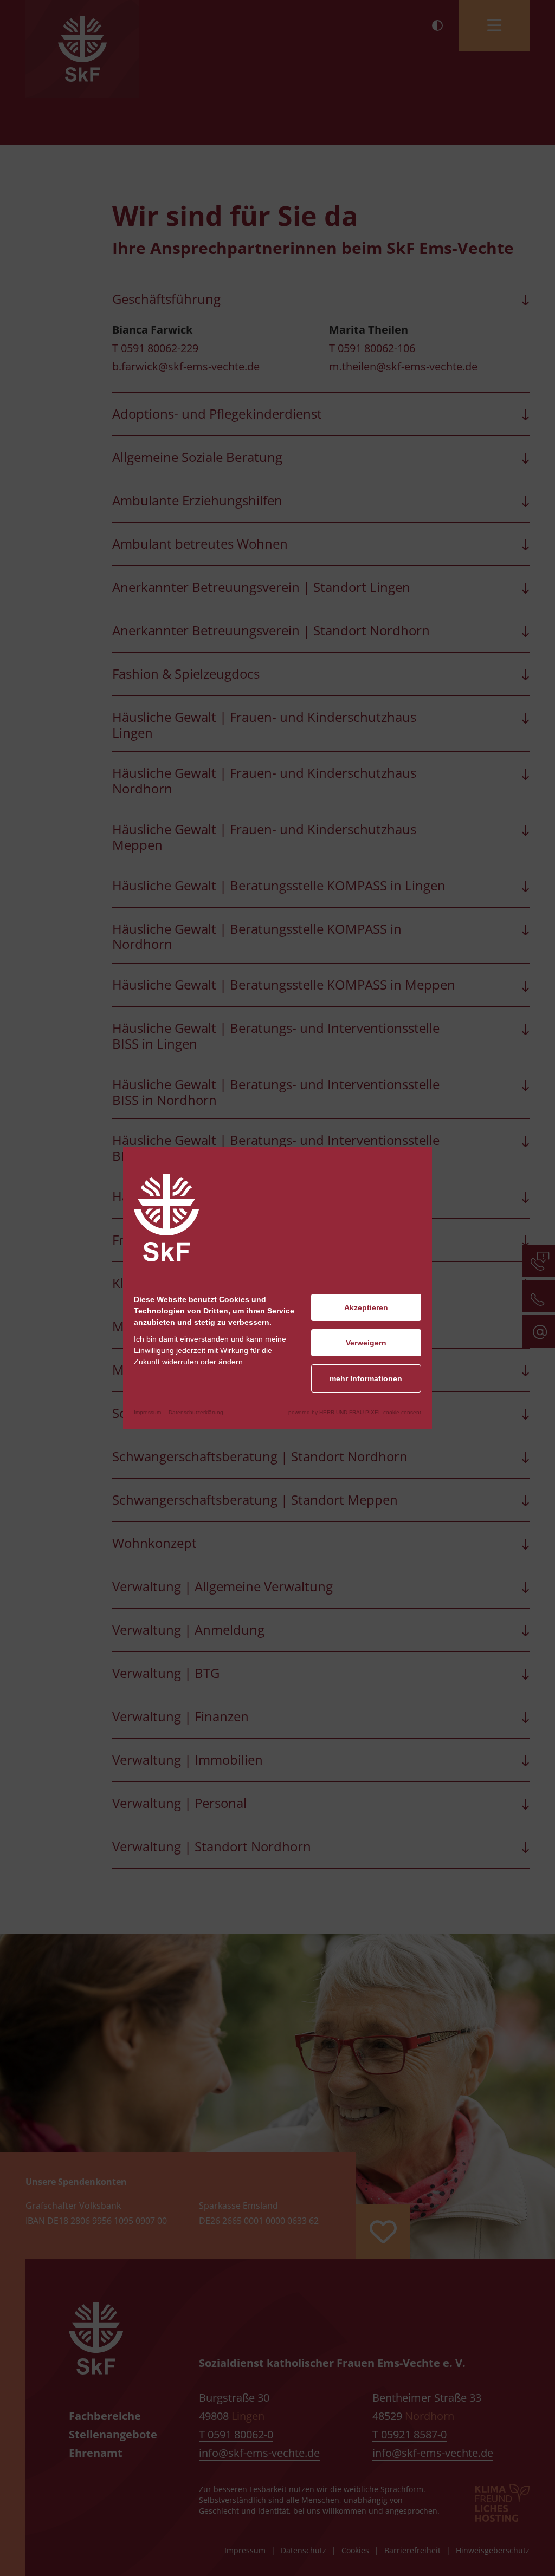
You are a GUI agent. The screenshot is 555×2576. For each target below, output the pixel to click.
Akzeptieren (366, 1307)
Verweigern (366, 1343)
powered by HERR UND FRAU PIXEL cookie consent (355, 1412)
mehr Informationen (366, 1378)
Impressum (147, 1412)
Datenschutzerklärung (196, 1412)
